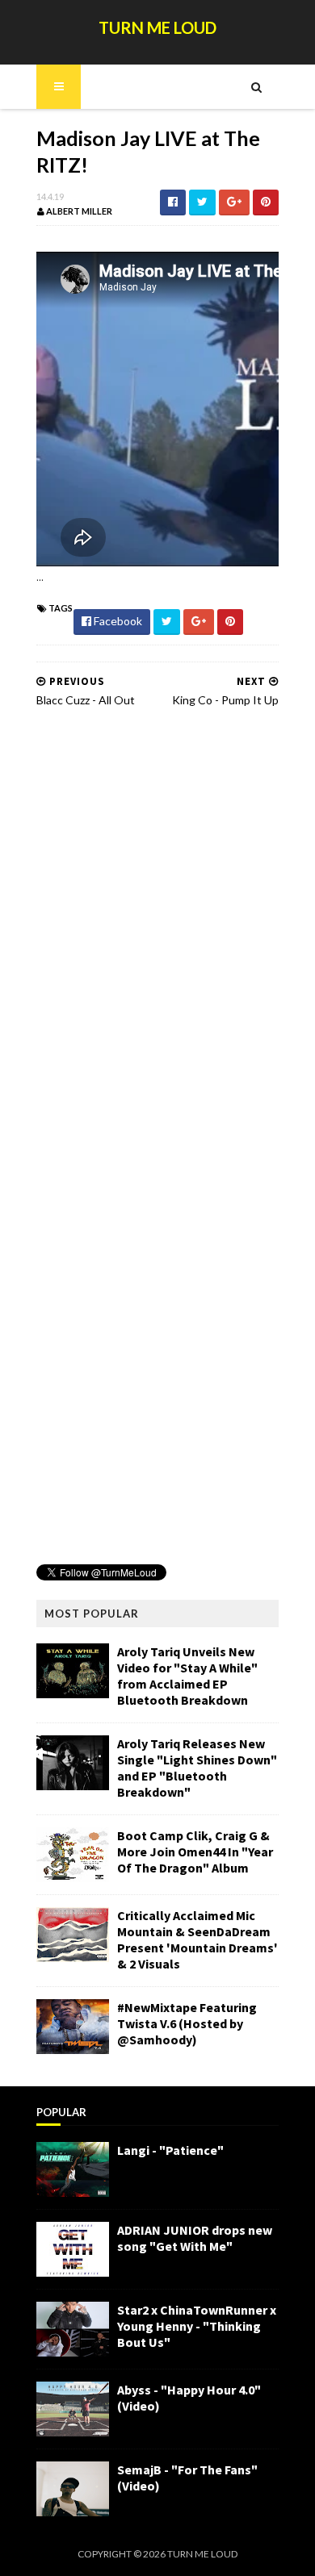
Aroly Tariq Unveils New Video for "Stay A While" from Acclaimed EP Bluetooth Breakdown (187, 1676)
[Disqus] (157, 925)
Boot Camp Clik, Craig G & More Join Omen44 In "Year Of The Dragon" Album (195, 1852)
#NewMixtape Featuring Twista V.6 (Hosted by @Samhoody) (187, 2023)
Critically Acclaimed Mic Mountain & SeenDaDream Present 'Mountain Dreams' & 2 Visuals (197, 1939)
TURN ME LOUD (157, 27)
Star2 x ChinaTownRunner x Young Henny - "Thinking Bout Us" (197, 2326)
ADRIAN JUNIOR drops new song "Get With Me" (195, 2238)
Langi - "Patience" (170, 2150)
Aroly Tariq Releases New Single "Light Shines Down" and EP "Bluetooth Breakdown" (197, 1768)
